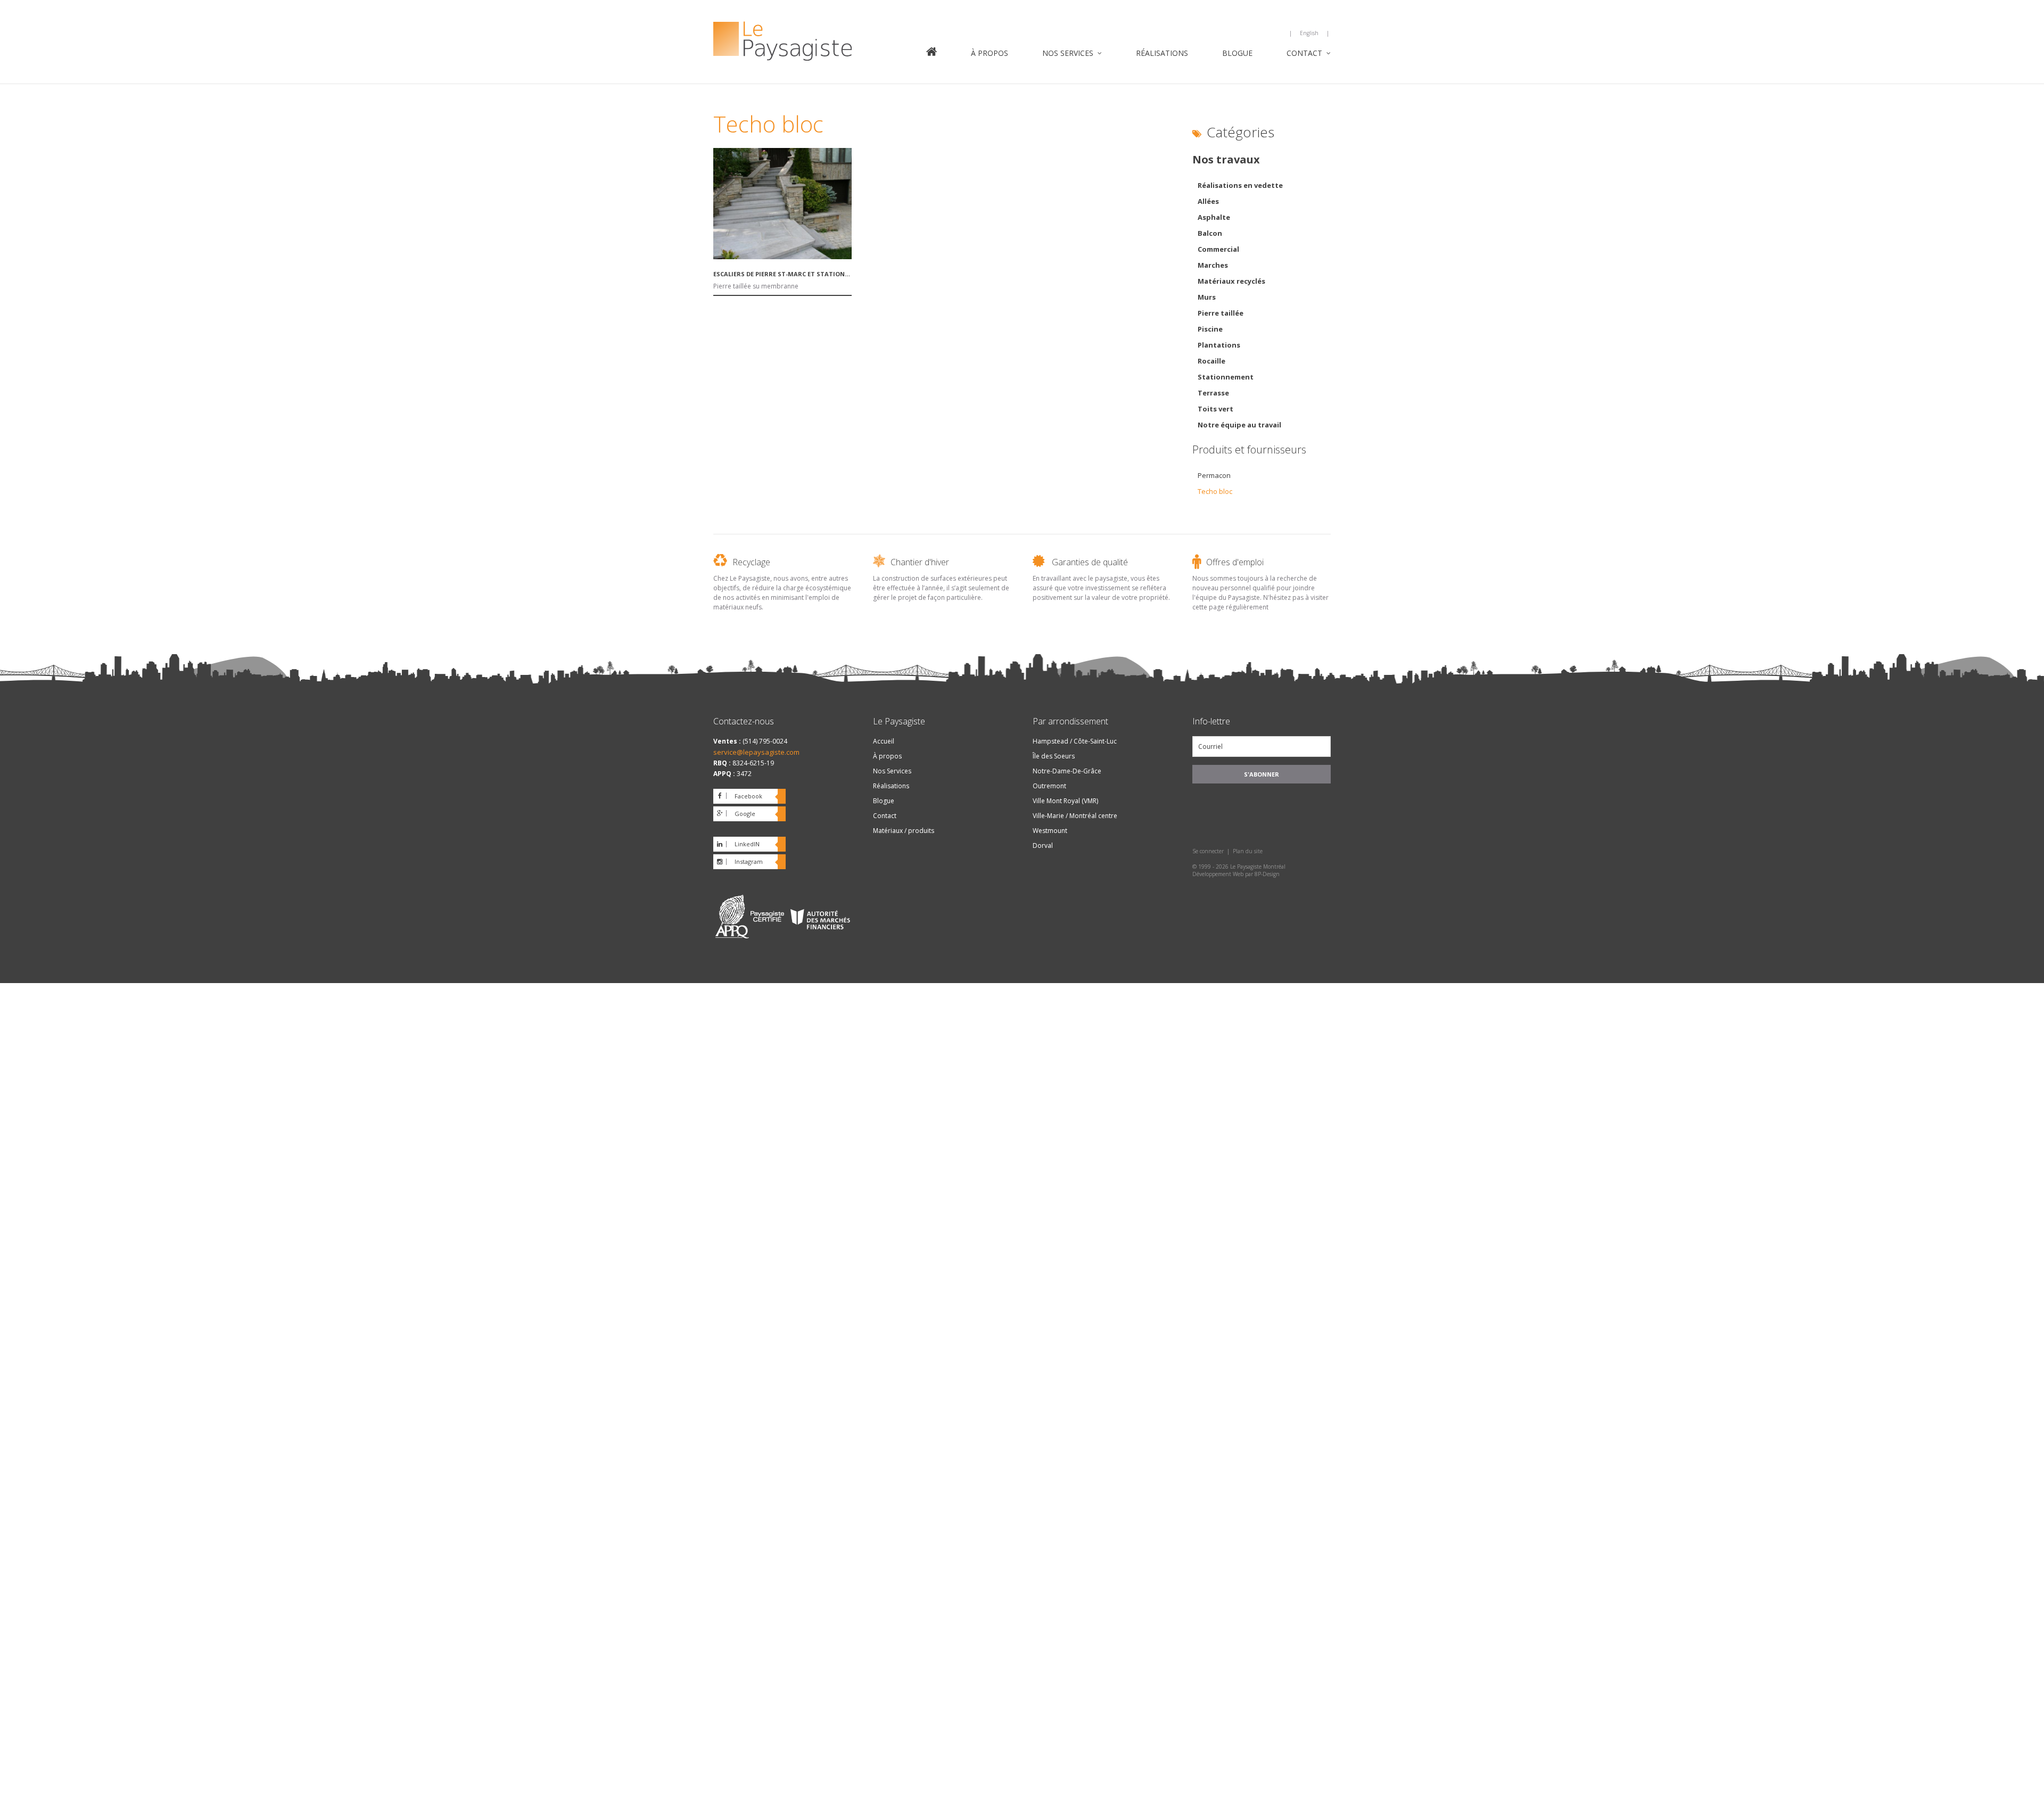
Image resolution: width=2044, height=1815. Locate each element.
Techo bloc (1215, 491)
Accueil (932, 53)
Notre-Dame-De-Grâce (1067, 771)
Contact (1304, 53)
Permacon (1214, 475)
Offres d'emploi (1235, 562)
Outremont (1049, 786)
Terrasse (1213, 393)
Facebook (748, 796)
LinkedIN (747, 844)
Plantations (1219, 345)
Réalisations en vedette (1240, 185)
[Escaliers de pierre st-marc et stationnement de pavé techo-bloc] (782, 256)
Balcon (1210, 233)
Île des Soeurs (1054, 756)
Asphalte (1214, 217)
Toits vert (1215, 409)
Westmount (1050, 831)
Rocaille (1211, 361)
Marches (1213, 265)
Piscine (1210, 329)
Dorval (1043, 845)
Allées (1208, 201)
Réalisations (1162, 53)
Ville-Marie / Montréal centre (1075, 816)
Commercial (1218, 249)
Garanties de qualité (1090, 562)
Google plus (734, 815)
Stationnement (1226, 377)
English (1309, 33)
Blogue (1237, 53)
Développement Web (1218, 874)
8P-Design (1267, 874)
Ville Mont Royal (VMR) (1065, 801)
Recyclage (751, 562)
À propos (990, 53)
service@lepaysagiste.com (756, 752)
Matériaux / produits (904, 831)
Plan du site (1248, 851)
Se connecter (1208, 851)
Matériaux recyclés (1231, 281)
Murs (1207, 297)
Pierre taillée (1221, 313)
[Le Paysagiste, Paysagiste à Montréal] (809, 43)
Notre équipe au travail (1239, 425)
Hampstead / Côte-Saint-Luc (1075, 741)
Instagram (749, 861)
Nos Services (1068, 53)
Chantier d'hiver (920, 562)
